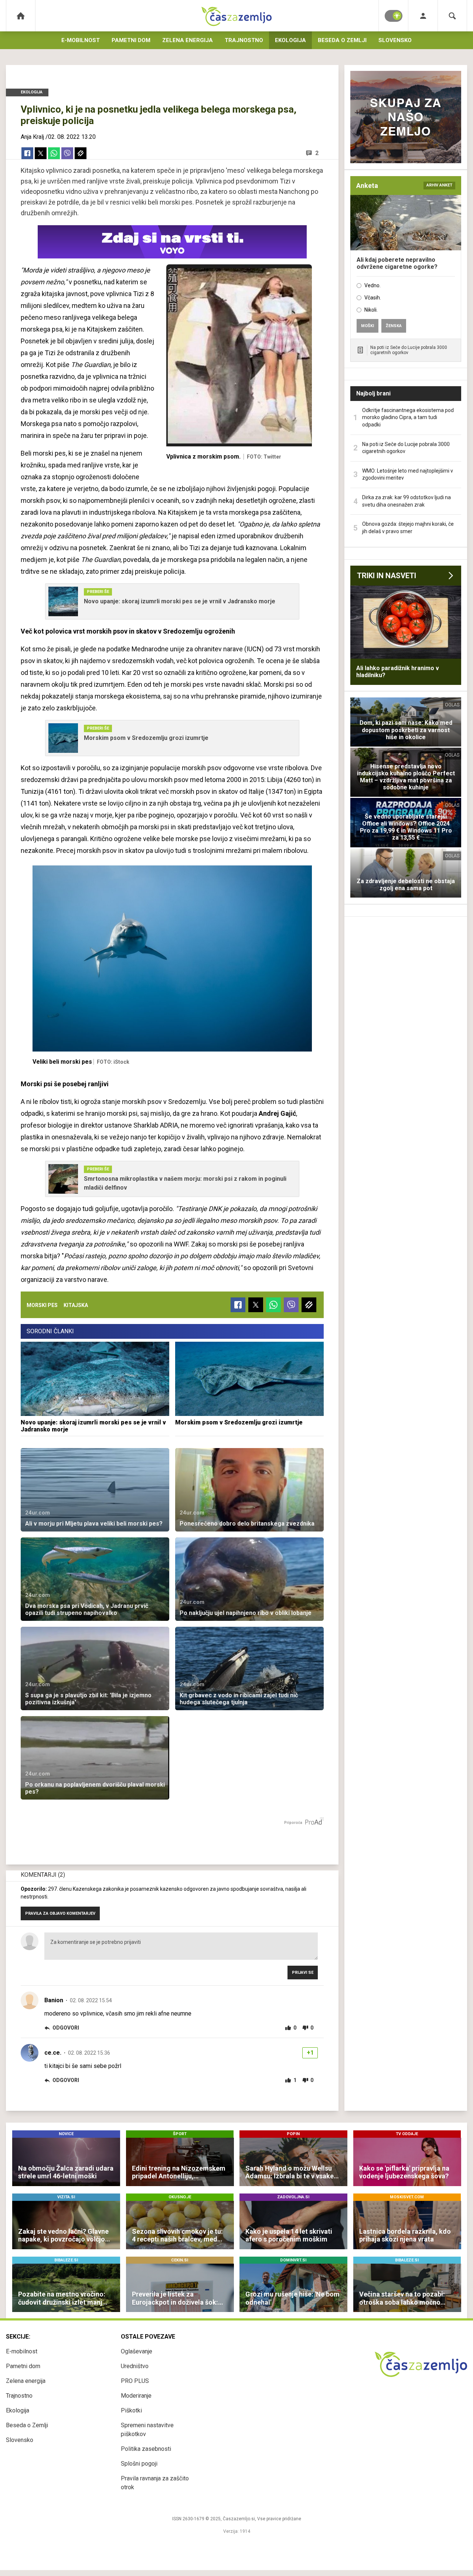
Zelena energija (188, 40)
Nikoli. (371, 310)
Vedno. (372, 285)
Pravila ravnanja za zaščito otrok (155, 2483)
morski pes (42, 1305)
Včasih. (373, 298)
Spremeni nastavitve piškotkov (147, 2430)
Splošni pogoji (139, 2464)
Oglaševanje (137, 2351)
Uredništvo (135, 2366)
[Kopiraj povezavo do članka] (81, 153)
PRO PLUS (135, 2381)
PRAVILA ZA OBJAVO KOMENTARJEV (60, 1913)
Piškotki (131, 2410)
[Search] (452, 16)
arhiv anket (439, 185)
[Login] (423, 16)
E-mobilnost (81, 40)
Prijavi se (303, 1973)
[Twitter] (41, 153)
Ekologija (290, 40)
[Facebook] (27, 153)
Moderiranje (136, 2396)
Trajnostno (244, 40)
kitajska (76, 1305)
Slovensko (395, 40)
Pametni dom (131, 40)
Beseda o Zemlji (342, 40)
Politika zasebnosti (146, 2449)
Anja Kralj (32, 137)
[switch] (394, 16)
